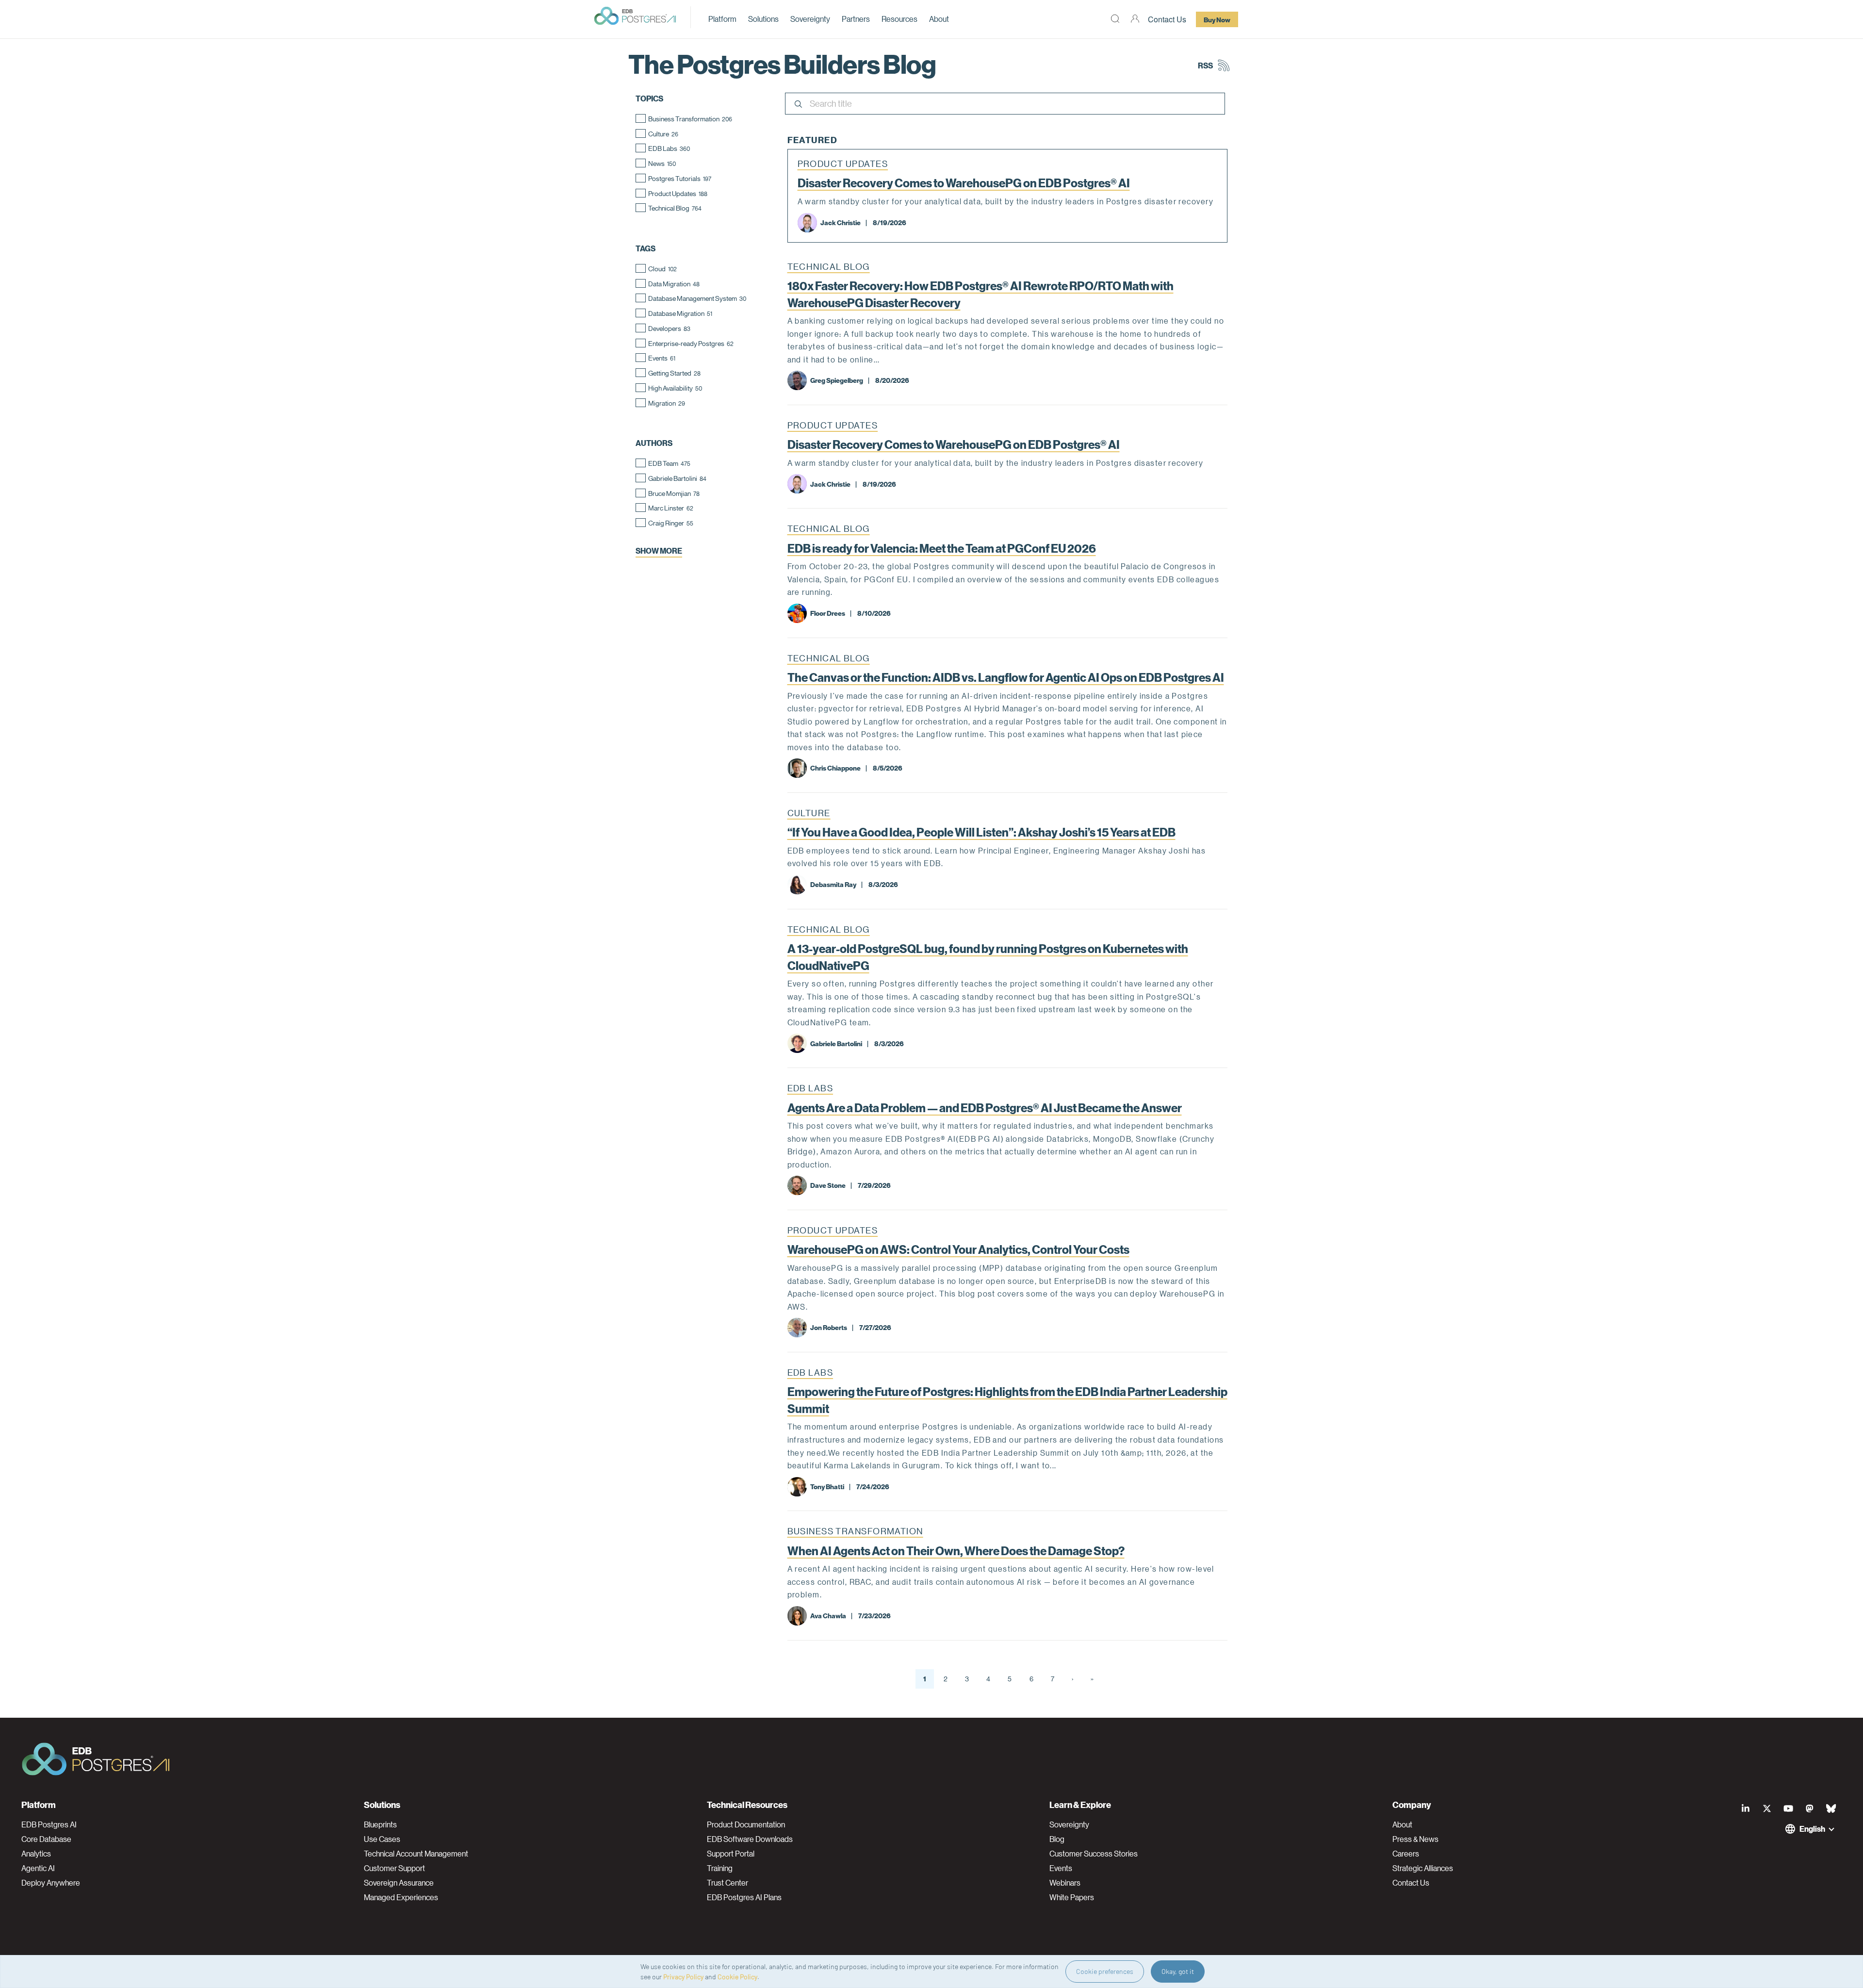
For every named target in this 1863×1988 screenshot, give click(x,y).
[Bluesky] (1831, 1808)
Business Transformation (855, 1531)
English (1812, 1829)
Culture (809, 813)
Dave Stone (828, 1185)
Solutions (763, 19)
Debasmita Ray (833, 884)
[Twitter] (1767, 1808)
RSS (1205, 65)
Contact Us (1167, 19)
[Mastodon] (1810, 1808)
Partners (856, 19)
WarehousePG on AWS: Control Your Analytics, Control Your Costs (958, 1249)
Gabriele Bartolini (836, 1043)
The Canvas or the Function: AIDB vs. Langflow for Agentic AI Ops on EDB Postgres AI (1006, 677)
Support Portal (731, 1854)
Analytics (36, 1854)
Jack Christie (841, 222)
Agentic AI (38, 1868)
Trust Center (727, 1883)
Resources (899, 19)
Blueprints (380, 1824)
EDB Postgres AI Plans (744, 1897)
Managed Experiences (401, 1897)
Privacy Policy (683, 1977)
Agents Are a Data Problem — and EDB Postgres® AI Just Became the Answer (985, 1107)
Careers (1406, 1854)
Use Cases (382, 1839)
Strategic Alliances (1423, 1868)
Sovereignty (810, 19)
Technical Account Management (416, 1854)
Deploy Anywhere (51, 1883)
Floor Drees (828, 613)
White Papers (1072, 1897)
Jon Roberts (829, 1327)
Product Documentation (746, 1824)
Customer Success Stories (1094, 1854)
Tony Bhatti (827, 1486)
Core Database (46, 1839)
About (939, 19)
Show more (659, 550)
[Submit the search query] (797, 105)
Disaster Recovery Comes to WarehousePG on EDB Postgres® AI (964, 182)
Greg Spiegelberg (837, 380)
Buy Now (1217, 19)
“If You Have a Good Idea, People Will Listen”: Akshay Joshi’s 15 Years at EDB (981, 832)
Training (720, 1868)
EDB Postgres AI (49, 1824)
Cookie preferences (1105, 1971)
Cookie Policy (737, 1977)
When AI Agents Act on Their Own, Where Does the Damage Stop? (956, 1550)
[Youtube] (1788, 1808)
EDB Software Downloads (750, 1839)
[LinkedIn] (1746, 1808)
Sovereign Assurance (399, 1883)
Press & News (1415, 1839)
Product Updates (843, 164)
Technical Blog (829, 266)
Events (1061, 1868)
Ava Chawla (828, 1615)
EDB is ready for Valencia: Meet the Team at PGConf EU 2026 (942, 548)
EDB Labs (810, 1088)
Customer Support (394, 1868)
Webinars (1065, 1883)
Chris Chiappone (835, 768)
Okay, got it (1178, 1971)
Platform (722, 19)
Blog (1057, 1839)
